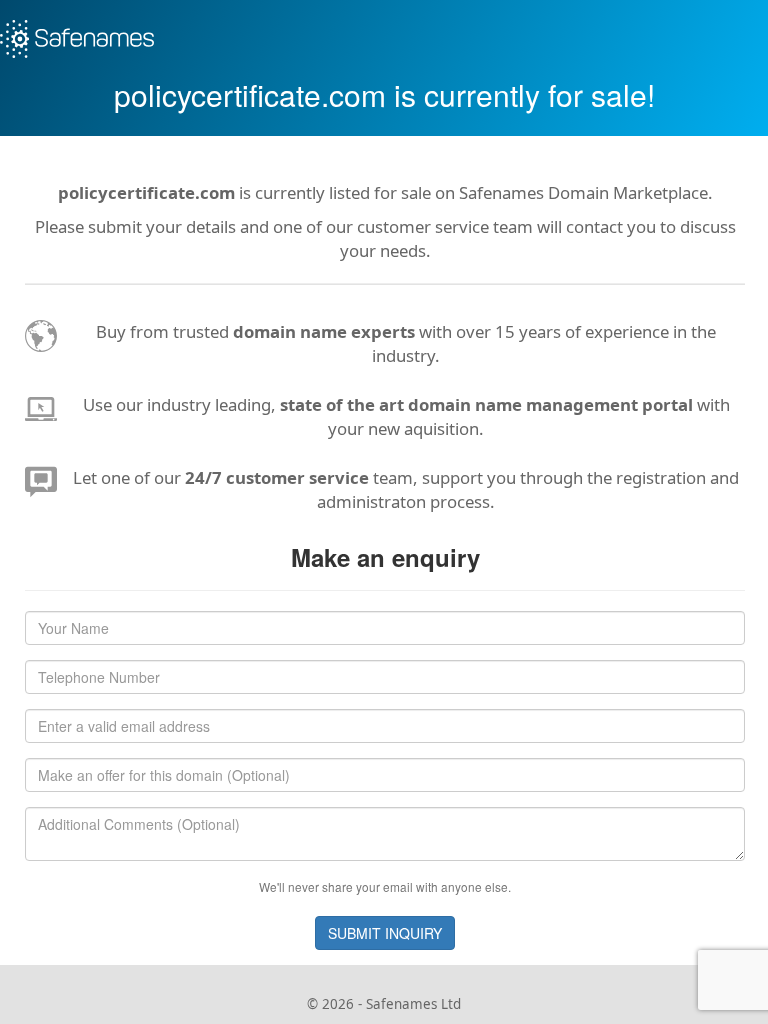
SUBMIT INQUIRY (385, 933)
